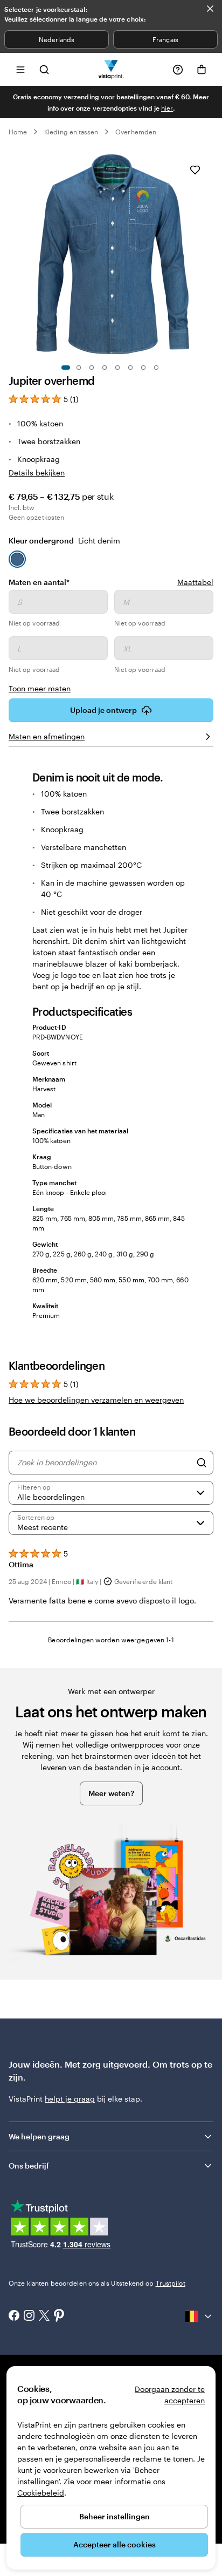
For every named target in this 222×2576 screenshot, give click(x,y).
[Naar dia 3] (92, 368)
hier (167, 108)
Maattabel (195, 582)
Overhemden (136, 132)
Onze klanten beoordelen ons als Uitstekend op (97, 2283)
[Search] (202, 1463)
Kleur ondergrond (64, 541)
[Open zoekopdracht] (44, 69)
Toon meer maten (40, 688)
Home (18, 132)
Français (165, 39)
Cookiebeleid (41, 2493)
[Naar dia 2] (79, 368)
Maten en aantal (39, 582)
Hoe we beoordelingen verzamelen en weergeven (96, 1400)
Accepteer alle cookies (115, 2544)
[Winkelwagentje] (202, 70)
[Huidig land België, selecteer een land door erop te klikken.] (199, 2316)
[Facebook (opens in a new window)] (14, 2316)
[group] (111, 642)
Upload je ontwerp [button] (103, 710)
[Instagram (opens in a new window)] (29, 2316)
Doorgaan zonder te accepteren (170, 2395)
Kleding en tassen (71, 132)
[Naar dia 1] (66, 368)
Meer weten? (111, 1793)
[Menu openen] (20, 69)
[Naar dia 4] (105, 368)
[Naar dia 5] (117, 368)
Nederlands (57, 39)
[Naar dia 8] (156, 368)
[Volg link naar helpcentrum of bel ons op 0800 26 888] (178, 70)
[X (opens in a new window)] (44, 2317)
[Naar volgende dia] (208, 254)
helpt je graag (70, 2099)
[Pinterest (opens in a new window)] (59, 2316)
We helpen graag (39, 2136)
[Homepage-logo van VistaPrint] (111, 69)
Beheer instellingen (115, 2516)
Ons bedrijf (29, 2166)
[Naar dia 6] (130, 368)
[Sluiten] (210, 9)
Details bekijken (37, 473)
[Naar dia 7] (143, 368)
